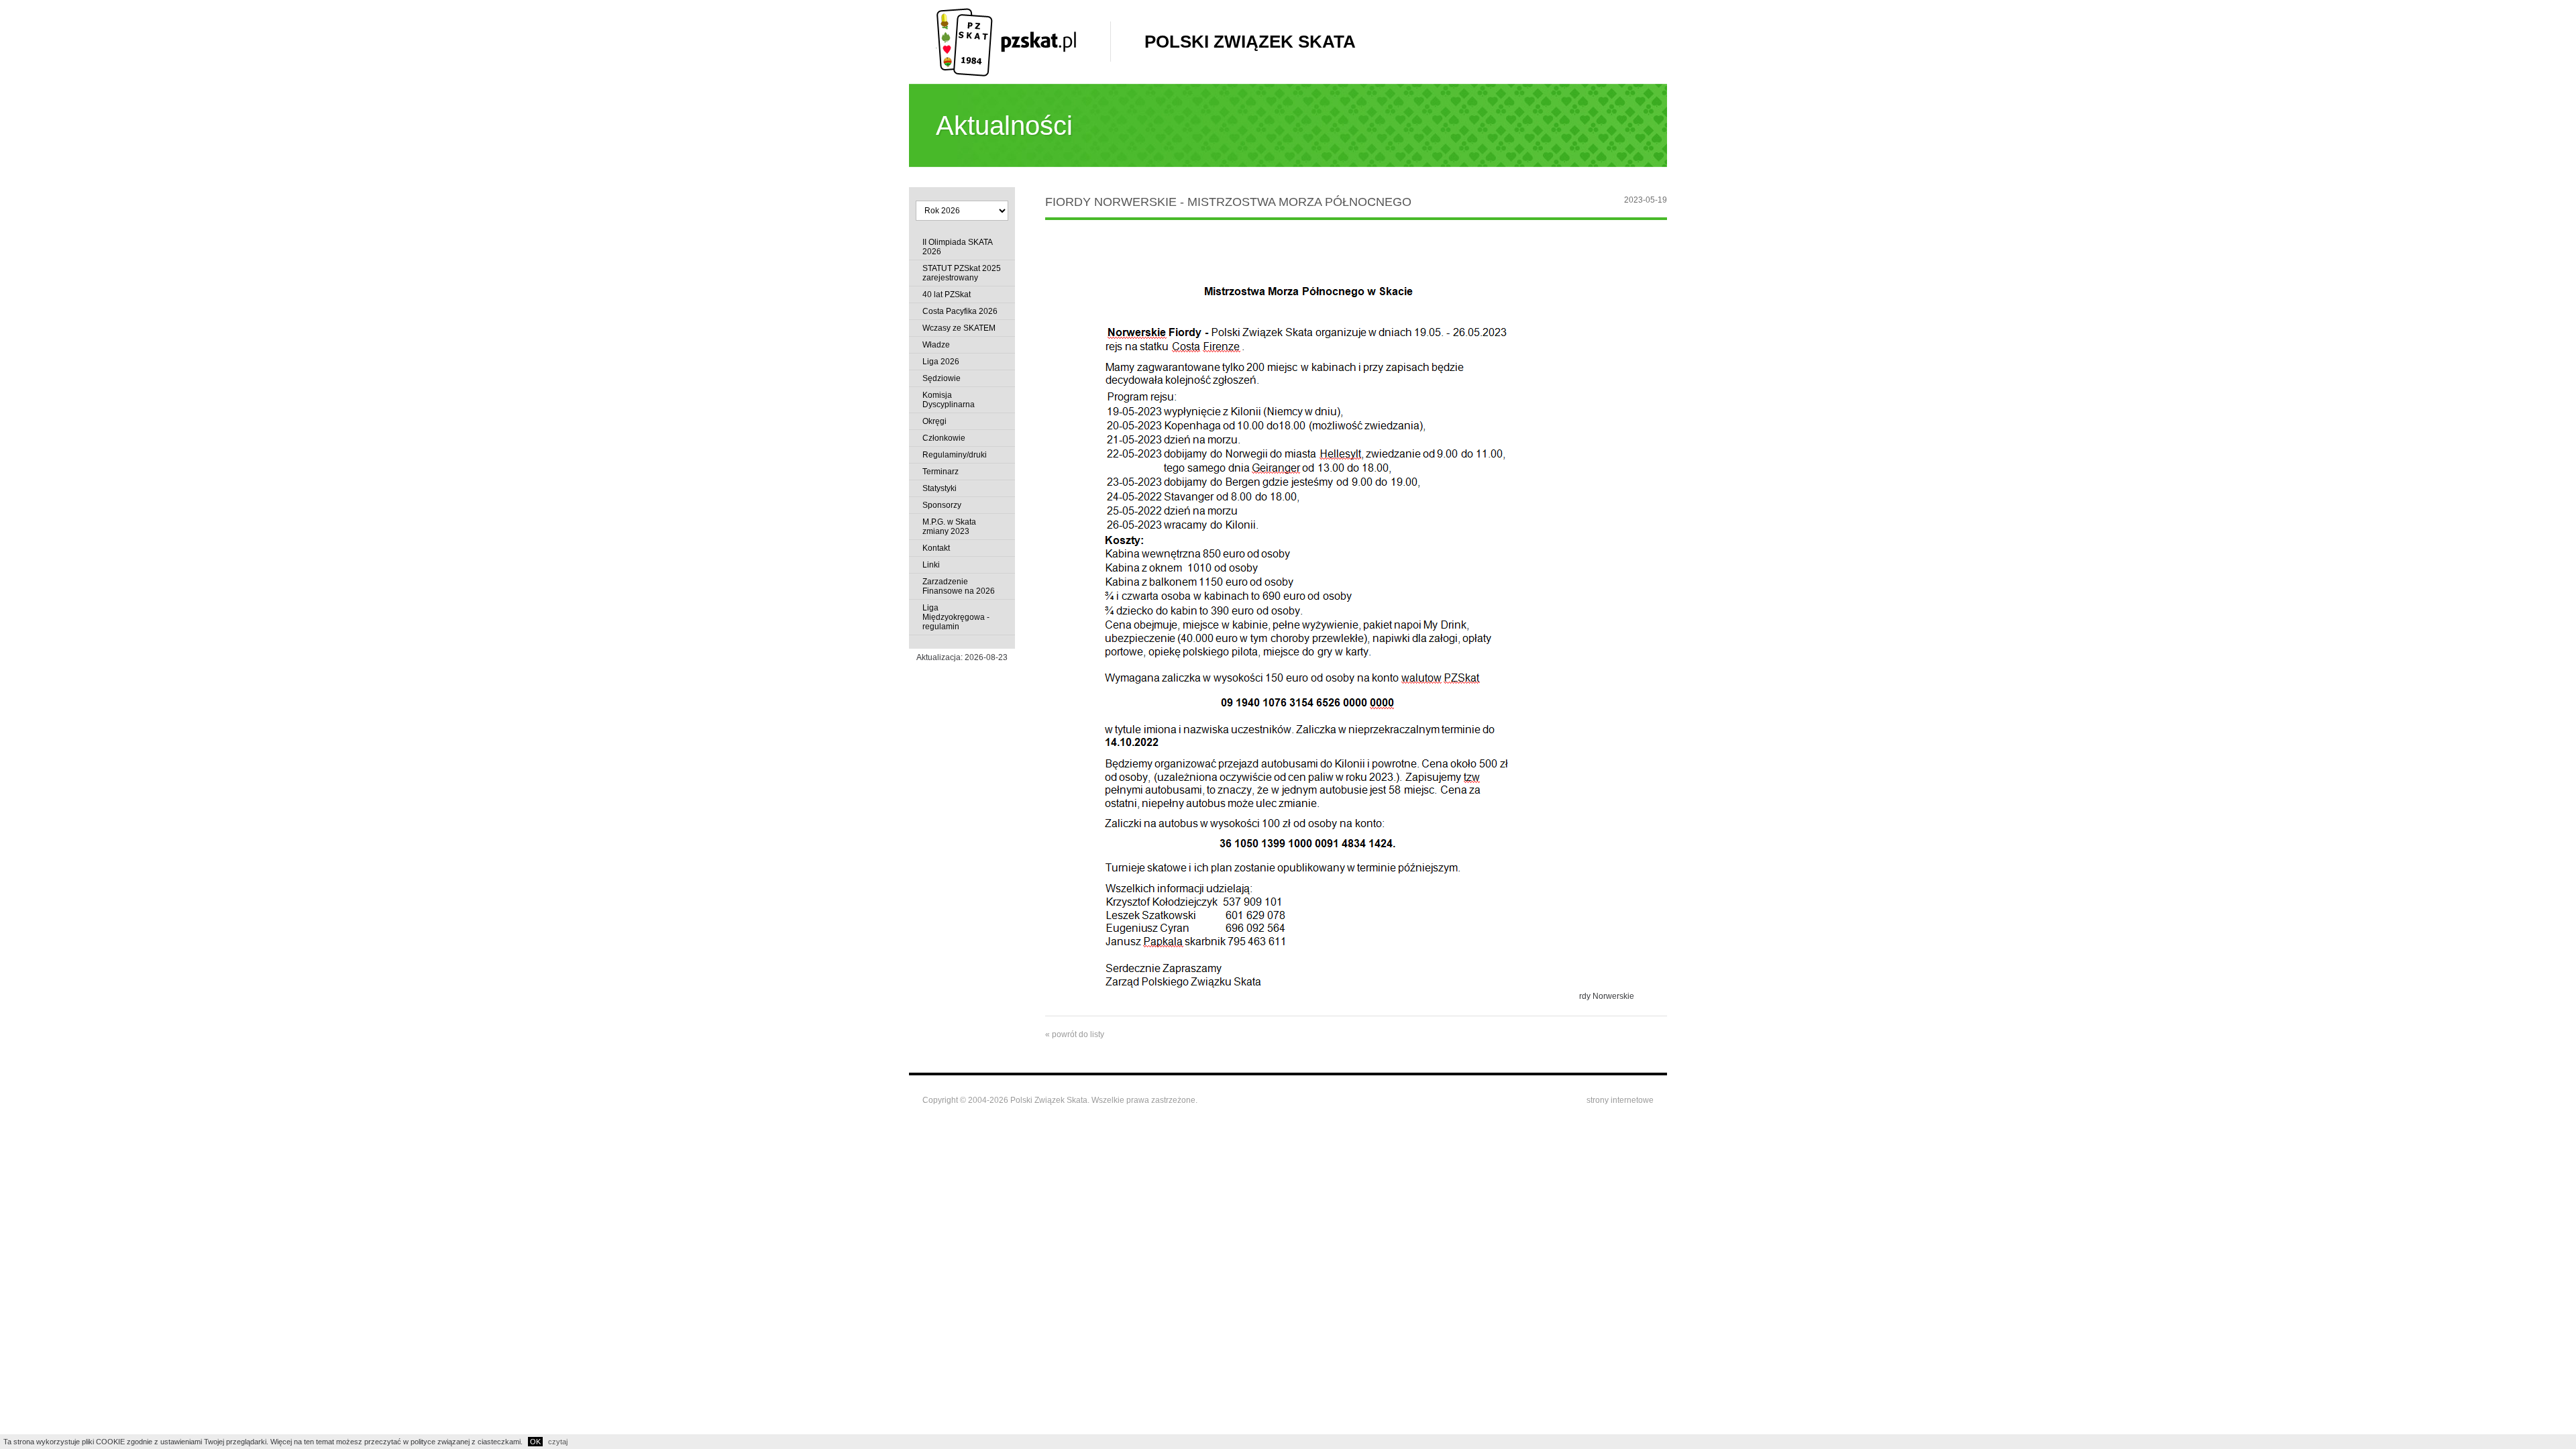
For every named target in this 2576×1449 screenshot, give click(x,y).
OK (535, 1442)
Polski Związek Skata (1250, 42)
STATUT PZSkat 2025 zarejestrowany (962, 273)
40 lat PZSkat (947, 294)
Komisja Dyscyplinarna (949, 400)
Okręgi (934, 421)
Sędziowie (942, 378)
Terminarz (941, 472)
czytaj (558, 1442)
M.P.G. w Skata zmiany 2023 (949, 527)
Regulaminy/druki (955, 455)
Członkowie (944, 438)
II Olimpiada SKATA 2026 (957, 247)
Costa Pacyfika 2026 (960, 311)
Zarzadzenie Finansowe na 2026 (959, 586)
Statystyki (940, 488)
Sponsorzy (942, 505)
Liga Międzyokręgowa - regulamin (956, 617)
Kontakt (936, 548)
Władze (936, 345)
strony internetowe (1620, 1100)
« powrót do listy (1075, 1034)
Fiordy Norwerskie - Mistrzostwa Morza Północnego (1228, 202)
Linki (931, 565)
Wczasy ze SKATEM (959, 328)
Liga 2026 (941, 362)
